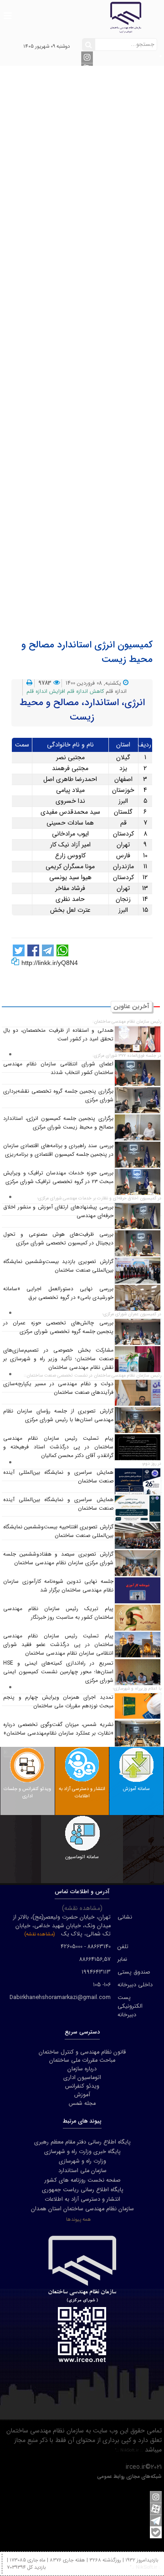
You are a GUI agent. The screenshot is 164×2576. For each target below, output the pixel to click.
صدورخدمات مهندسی (93, 253)
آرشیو (87, 520)
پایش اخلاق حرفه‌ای (93, 291)
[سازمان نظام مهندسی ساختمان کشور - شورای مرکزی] (82, 17)
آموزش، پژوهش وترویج (93, 263)
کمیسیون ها (93, 244)
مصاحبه (93, 549)
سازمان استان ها (93, 148)
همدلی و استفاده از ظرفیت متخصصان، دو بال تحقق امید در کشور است (58, 1035)
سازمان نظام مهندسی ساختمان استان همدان (82, 2209)
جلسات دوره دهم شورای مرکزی (93, 387)
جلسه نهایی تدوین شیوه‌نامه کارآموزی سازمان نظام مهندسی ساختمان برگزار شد (58, 1586)
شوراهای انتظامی (93, 158)
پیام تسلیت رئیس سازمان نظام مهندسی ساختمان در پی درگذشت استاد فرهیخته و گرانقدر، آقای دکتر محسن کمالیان (58, 1447)
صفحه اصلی (88, 91)
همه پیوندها (79, 2219)
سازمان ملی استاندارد (82, 2171)
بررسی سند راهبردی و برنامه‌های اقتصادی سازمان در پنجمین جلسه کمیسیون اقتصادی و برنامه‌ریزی (58, 1150)
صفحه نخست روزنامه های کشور (83, 2180)
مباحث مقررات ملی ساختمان (93, 501)
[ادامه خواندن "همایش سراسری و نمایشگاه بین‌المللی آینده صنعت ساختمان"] (138, 1481)
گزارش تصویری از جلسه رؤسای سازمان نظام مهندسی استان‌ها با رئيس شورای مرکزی (58, 1415)
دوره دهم (88, 377)
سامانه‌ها (88, 396)
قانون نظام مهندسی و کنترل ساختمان (93, 492)
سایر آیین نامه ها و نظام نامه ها (93, 511)
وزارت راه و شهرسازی (82, 2161)
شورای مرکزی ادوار (93, 129)
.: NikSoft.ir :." (129, 2450)
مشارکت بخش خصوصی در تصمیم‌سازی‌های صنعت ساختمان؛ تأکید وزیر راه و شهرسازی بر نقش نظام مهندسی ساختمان (58, 1359)
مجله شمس (82, 2104)
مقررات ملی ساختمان (93, 329)
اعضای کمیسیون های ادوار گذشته (93, 348)
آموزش (93, 434)
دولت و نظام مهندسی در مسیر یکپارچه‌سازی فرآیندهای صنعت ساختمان (58, 1388)
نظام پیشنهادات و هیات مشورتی (93, 339)
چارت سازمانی (93, 358)
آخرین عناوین (93, 530)
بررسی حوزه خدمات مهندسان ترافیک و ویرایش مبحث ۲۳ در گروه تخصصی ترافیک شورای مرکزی (58, 1177)
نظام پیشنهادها (87, 597)
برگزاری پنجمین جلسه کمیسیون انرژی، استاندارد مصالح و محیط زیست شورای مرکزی (58, 1123)
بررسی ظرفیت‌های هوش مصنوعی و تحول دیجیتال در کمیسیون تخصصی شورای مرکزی (58, 1239)
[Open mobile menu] (8, 11)
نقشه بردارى (93, 234)
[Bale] (156, 2532)
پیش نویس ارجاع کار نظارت (93, 606)
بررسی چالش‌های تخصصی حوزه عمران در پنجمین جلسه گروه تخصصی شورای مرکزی (58, 1327)
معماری (93, 177)
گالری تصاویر (93, 539)
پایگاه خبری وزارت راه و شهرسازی (82, 2152)
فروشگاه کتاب (87, 472)
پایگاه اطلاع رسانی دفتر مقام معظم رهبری (82, 2142)
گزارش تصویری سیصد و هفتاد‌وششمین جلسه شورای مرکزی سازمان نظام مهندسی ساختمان (58, 1559)
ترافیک (93, 224)
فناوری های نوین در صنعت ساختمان (93, 310)
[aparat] (156, 2509)
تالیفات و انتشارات (88, 444)
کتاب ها (93, 463)
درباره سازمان (88, 100)
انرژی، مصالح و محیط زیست (93, 272)
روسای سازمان (93, 119)
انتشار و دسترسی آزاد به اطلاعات (93, 587)
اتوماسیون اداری (93, 406)
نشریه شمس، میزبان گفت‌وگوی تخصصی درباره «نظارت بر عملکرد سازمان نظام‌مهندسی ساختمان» (58, 1729)
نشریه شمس (93, 425)
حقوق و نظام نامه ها (93, 282)
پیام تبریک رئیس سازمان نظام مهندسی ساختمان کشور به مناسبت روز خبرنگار (58, 1613)
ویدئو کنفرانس (93, 415)
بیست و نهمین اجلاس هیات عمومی (93, 568)
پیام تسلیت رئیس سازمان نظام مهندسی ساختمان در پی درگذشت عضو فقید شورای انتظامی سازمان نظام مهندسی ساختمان (58, 1645)
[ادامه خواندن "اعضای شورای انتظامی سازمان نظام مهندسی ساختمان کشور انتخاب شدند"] (138, 1073)
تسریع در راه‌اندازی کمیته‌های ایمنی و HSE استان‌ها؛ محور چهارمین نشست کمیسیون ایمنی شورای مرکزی (58, 1672)
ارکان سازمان (93, 110)
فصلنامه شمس (93, 453)
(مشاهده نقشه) (40, 1934)
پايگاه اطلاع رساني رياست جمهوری (83, 2190)
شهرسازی (93, 196)
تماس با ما (93, 368)
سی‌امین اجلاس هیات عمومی (93, 577)
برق (93, 215)
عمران (93, 186)
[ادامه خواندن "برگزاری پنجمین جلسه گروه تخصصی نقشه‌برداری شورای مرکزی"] (138, 1100)
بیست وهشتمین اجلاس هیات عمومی (93, 558)
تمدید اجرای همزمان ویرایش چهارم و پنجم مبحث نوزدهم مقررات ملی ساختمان (58, 1702)
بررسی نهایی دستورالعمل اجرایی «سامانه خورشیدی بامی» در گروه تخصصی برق (58, 1293)
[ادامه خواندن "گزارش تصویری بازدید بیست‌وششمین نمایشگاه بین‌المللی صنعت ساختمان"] (138, 1270)
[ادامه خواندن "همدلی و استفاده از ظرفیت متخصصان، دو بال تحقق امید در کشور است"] (138, 1039)
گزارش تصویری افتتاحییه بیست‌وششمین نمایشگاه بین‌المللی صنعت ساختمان (58, 1531)
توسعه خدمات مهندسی (93, 320)
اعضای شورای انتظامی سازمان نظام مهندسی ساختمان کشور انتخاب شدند (58, 1068)
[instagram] (87, 57)
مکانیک (93, 205)
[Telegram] (156, 2521)
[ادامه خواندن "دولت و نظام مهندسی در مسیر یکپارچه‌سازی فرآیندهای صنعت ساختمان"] (138, 1392)
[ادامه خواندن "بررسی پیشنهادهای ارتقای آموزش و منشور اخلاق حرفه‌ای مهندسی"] (138, 1216)
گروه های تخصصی (93, 167)
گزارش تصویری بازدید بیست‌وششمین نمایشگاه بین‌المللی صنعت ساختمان (58, 1266)
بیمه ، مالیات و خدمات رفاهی (93, 301)
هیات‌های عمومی (93, 139)
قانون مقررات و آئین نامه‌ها (87, 482)
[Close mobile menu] (82, 70)
